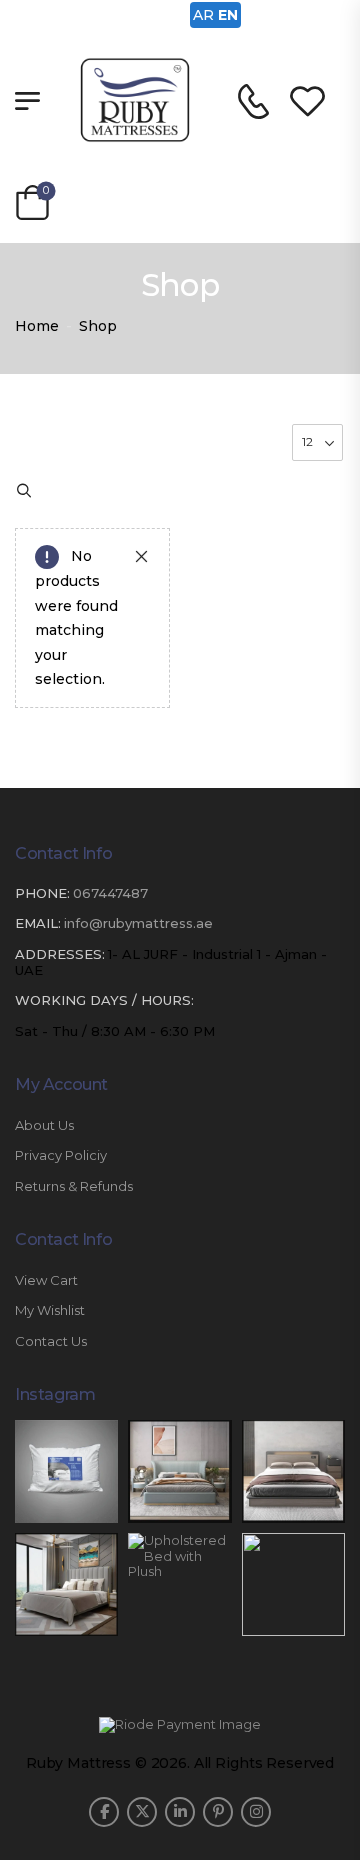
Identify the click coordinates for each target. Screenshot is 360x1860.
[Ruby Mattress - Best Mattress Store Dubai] (135, 100)
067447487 (110, 893)
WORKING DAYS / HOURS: (104, 1000)
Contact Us (51, 1341)
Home (37, 326)
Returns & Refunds (74, 1186)
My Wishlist (50, 1310)
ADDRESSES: (60, 954)
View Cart (46, 1280)
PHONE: (42, 893)
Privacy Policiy (61, 1155)
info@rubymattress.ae (138, 923)
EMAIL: (38, 923)
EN (228, 15)
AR (203, 15)
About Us (44, 1125)
